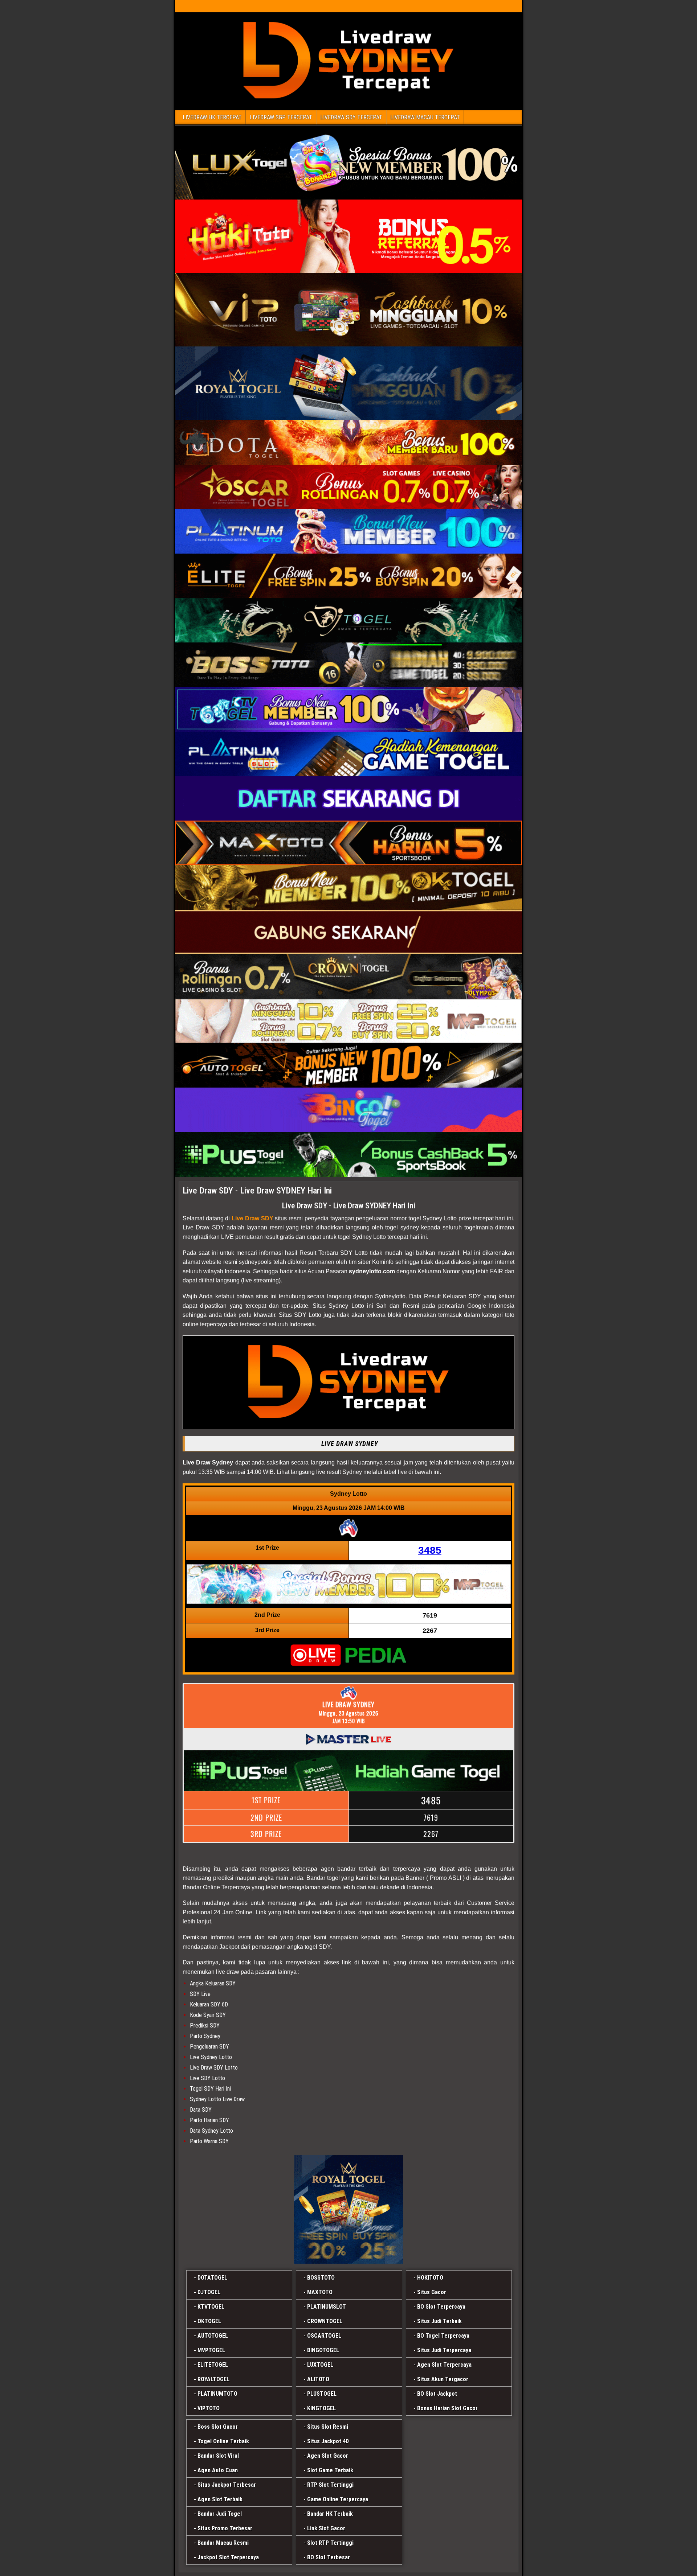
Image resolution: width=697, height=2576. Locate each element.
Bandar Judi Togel (220, 2514)
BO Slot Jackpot (437, 2394)
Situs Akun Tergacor (443, 2379)
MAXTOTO (320, 2292)
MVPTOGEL (211, 2350)
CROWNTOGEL (325, 2321)
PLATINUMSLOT (327, 2307)
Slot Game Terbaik (330, 2470)
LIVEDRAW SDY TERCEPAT (351, 117)
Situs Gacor (432, 2292)
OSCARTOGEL (324, 2336)
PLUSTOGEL (322, 2394)
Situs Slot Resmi (328, 2427)
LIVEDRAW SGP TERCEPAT (281, 117)
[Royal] (348, 2209)
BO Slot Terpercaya (441, 2307)
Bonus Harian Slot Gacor (447, 2408)
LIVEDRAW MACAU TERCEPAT (425, 117)
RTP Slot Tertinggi (330, 2485)
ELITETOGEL (213, 2365)
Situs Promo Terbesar (225, 2528)
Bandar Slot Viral (218, 2456)
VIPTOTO (209, 2408)
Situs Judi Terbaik (439, 2321)
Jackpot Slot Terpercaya (228, 2557)
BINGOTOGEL (323, 2350)
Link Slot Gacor (326, 2528)
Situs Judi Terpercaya (444, 2350)
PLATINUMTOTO (217, 2394)
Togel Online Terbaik (223, 2441)
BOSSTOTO (321, 2278)
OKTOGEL (209, 2321)
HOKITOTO (430, 2278)
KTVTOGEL (211, 2307)
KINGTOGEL (321, 2408)
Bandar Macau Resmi (223, 2543)
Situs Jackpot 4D (328, 2441)
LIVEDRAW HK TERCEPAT (212, 117)
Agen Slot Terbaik (220, 2499)
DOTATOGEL (212, 2278)
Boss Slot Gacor (218, 2427)
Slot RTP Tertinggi (330, 2543)
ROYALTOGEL (213, 2379)
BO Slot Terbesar (329, 2557)
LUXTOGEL (320, 2365)
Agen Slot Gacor (328, 2456)
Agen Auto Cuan (218, 2470)
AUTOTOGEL (213, 2336)
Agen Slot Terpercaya (444, 2365)
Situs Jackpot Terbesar (227, 2485)
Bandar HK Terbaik (330, 2514)
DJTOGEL (209, 2292)
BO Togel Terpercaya (443, 2336)
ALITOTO (318, 2379)
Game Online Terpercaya (338, 2499)
